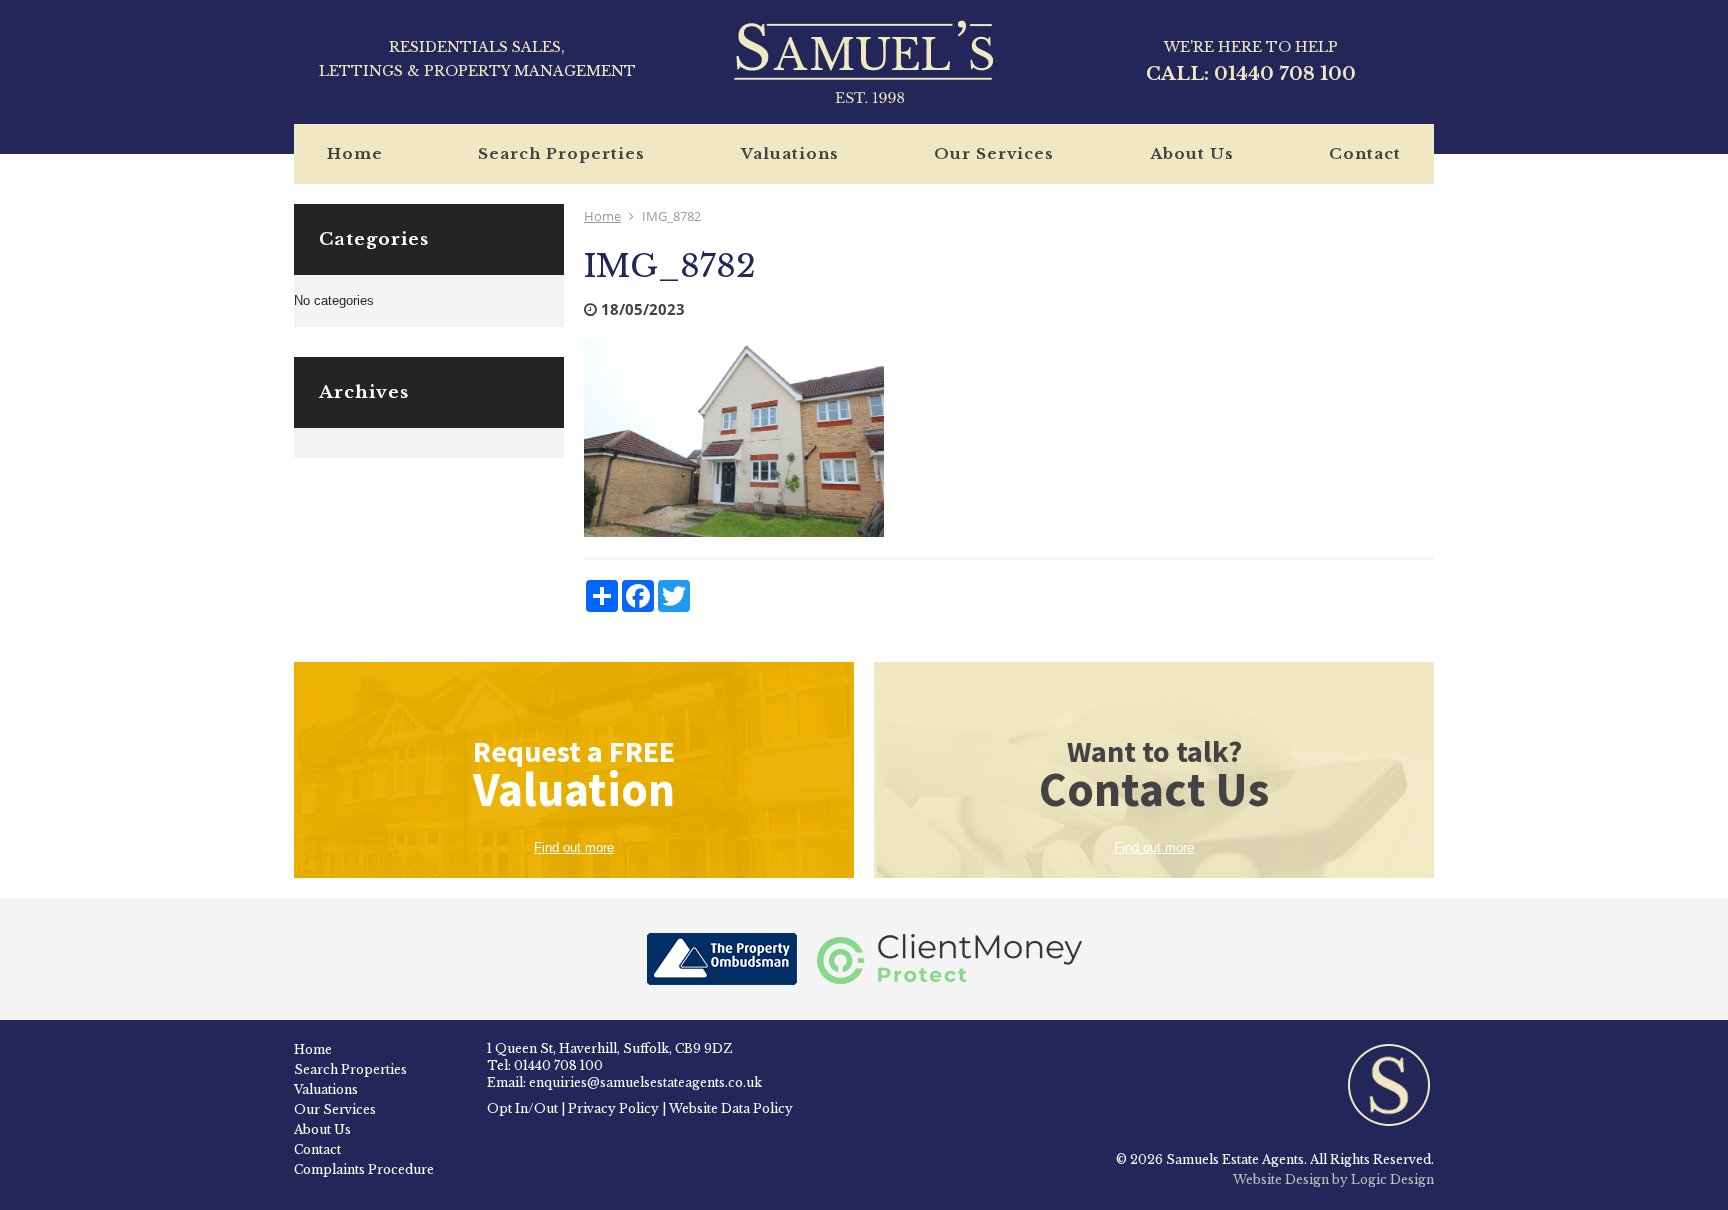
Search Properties (561, 153)
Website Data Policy (731, 1108)
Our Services (994, 153)
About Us (1192, 153)
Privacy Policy (613, 1108)
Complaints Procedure (364, 1169)
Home (355, 153)
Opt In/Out (522, 1108)
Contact (1365, 153)
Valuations (790, 153)
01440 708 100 (1285, 74)
